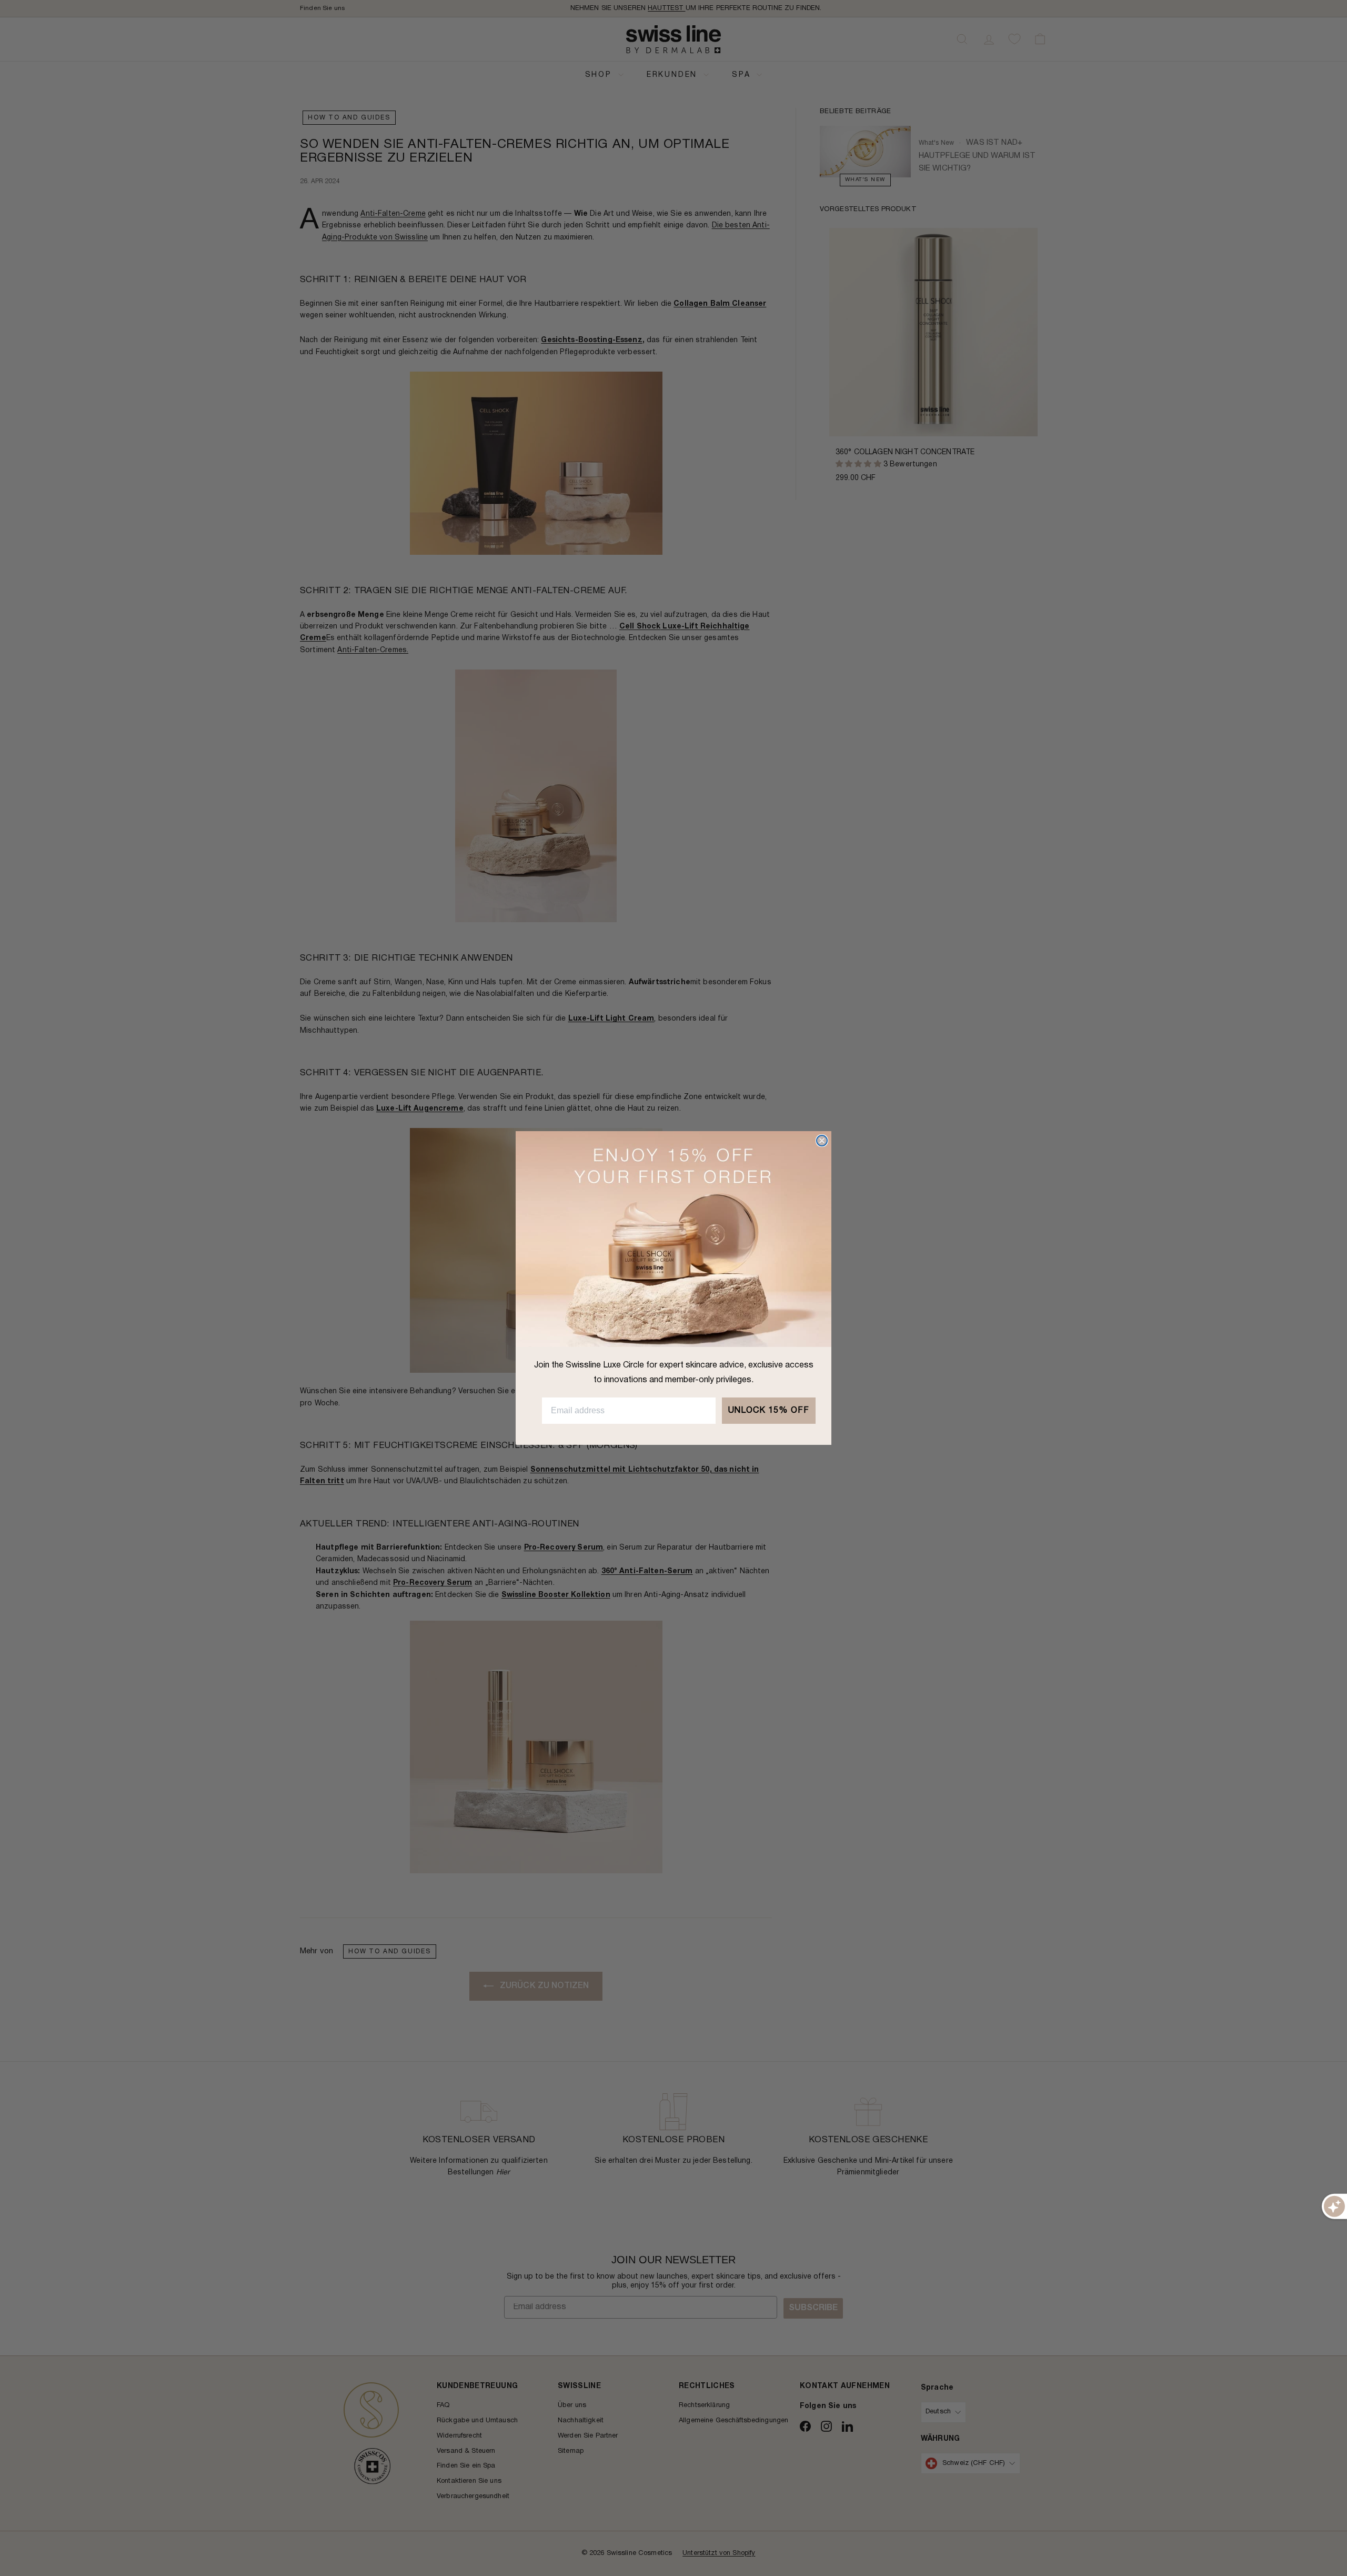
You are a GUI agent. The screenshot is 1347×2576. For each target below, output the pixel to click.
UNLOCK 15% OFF (769, 1411)
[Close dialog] (822, 1141)
